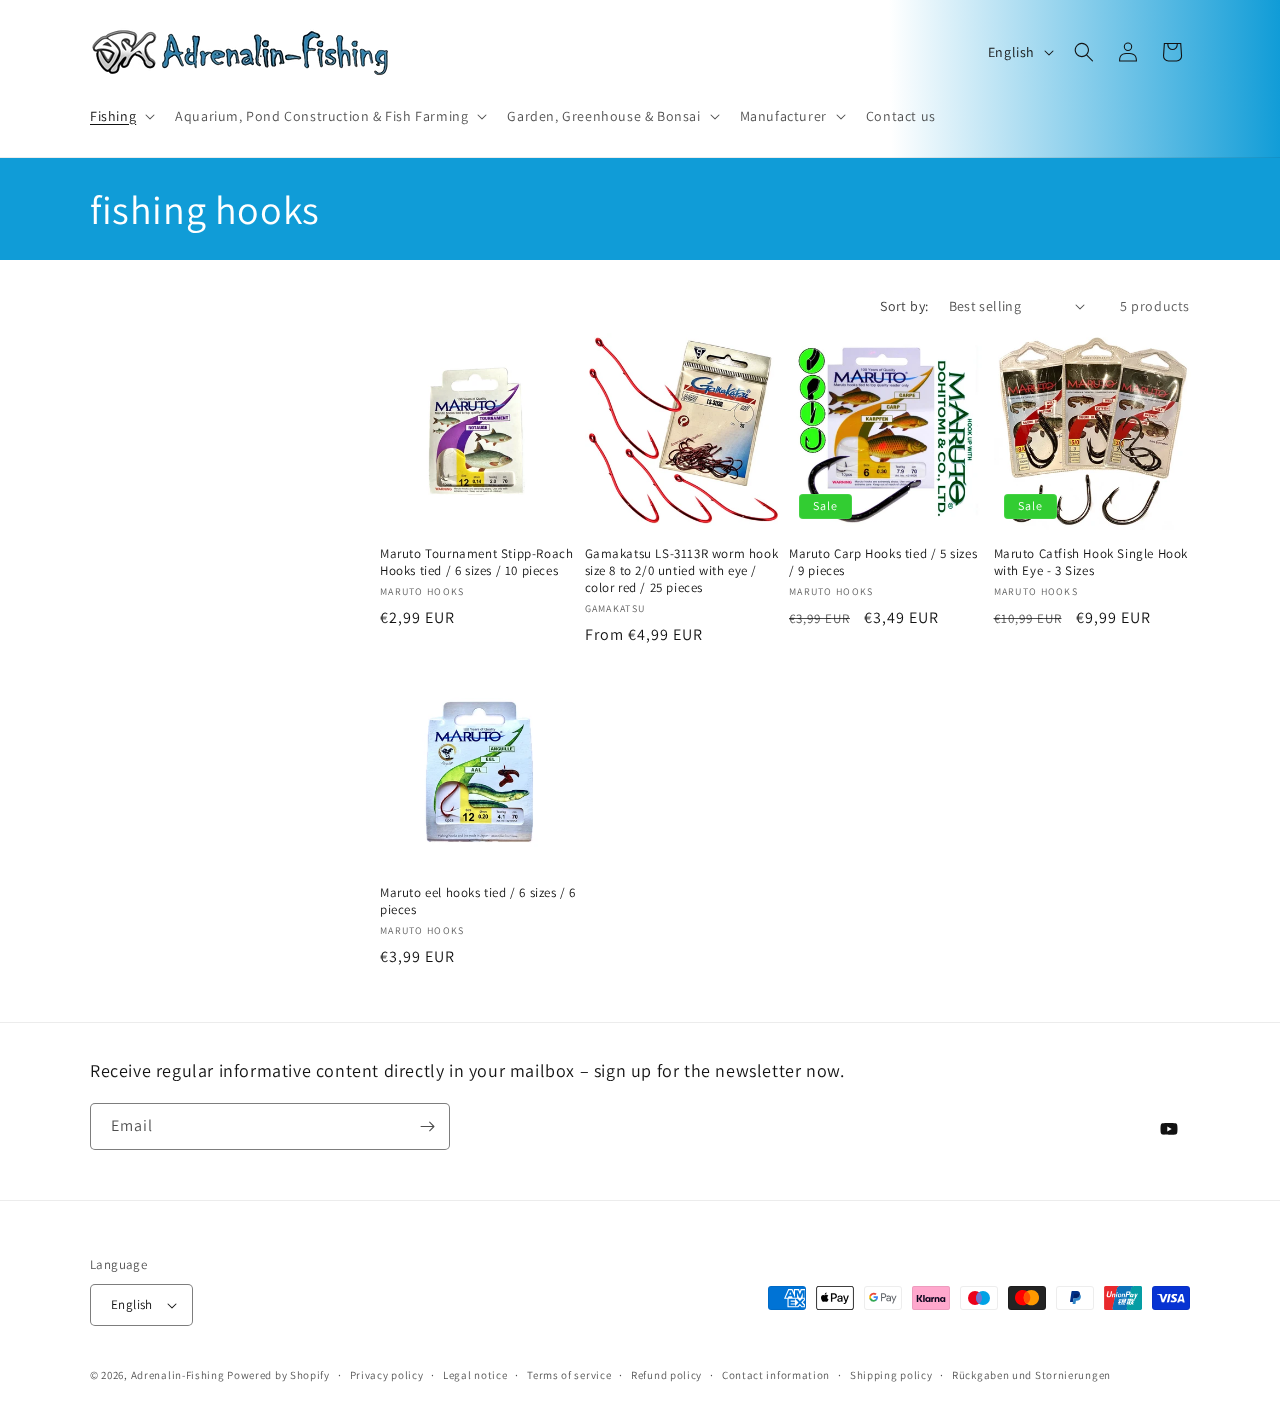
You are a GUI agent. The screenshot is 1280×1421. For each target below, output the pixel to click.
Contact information (776, 1375)
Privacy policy (387, 1375)
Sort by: (904, 306)
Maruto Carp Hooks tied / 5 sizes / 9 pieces (883, 562)
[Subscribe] (427, 1126)
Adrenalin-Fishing (178, 1375)
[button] (120, 116)
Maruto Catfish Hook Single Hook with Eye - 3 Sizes (1091, 562)
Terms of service (569, 1375)
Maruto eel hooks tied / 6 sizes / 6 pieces (478, 901)
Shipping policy (891, 1375)
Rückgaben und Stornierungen (1031, 1375)
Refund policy (666, 1375)
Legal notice (475, 1375)
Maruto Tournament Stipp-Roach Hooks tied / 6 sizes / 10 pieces (476, 562)
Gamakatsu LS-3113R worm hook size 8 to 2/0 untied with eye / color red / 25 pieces (682, 571)
